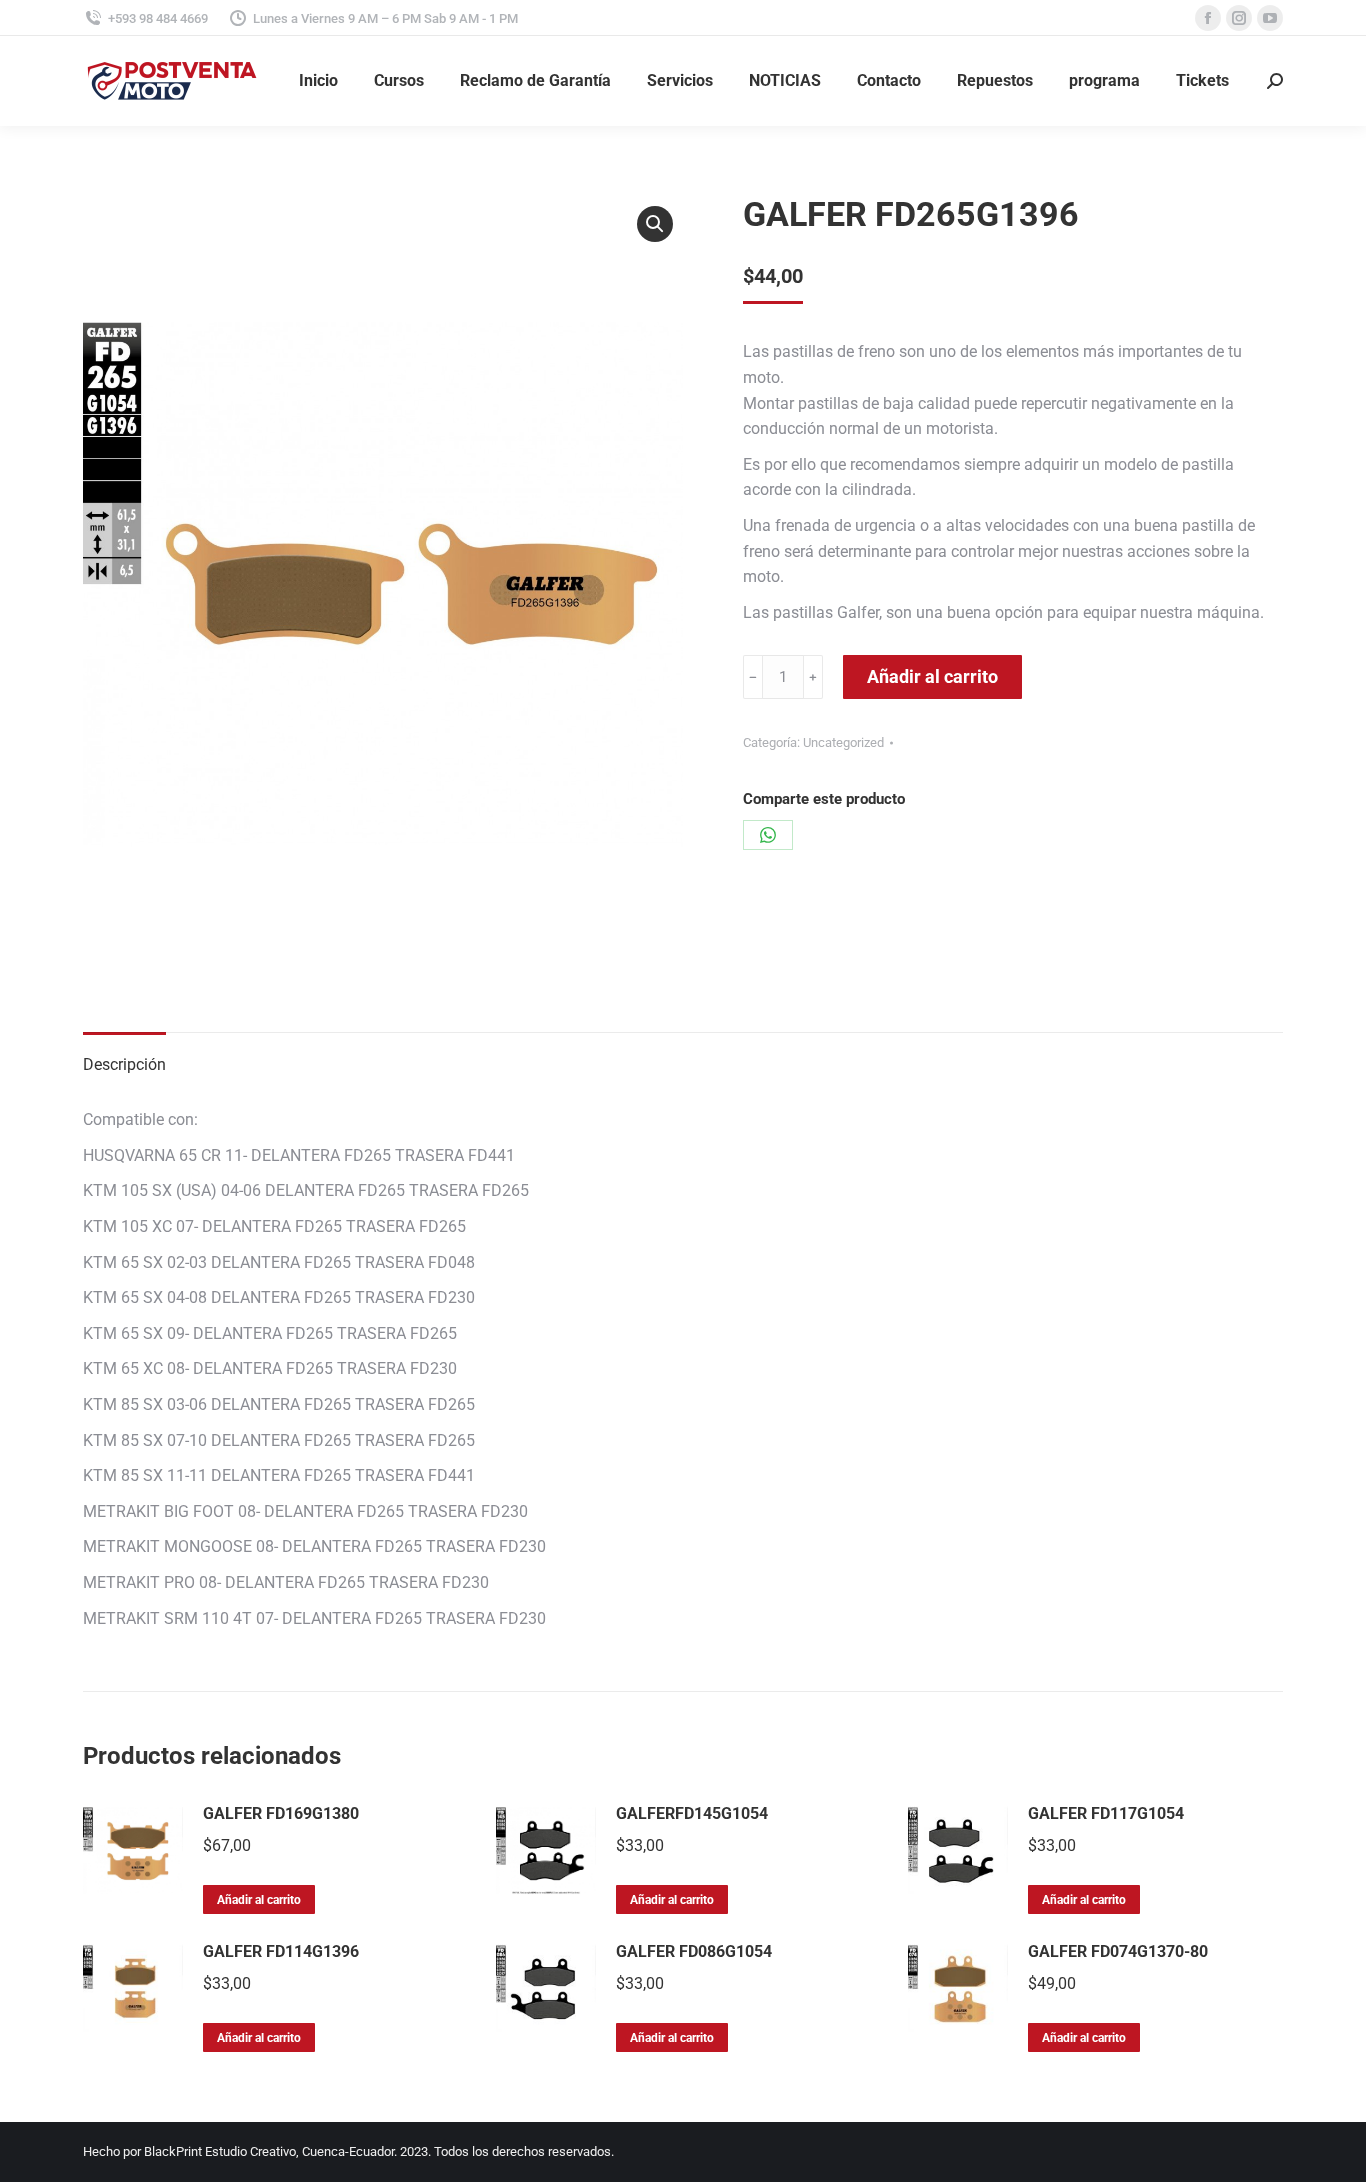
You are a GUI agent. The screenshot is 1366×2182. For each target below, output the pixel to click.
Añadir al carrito (932, 676)
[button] (655, 224)
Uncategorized (843, 742)
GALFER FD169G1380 (281, 1813)
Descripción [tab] (124, 1064)
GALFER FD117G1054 (1106, 1813)
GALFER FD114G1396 (281, 1951)
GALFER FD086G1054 (694, 1951)
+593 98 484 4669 (158, 18)
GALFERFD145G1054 (692, 1813)
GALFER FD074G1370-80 (1118, 1951)
